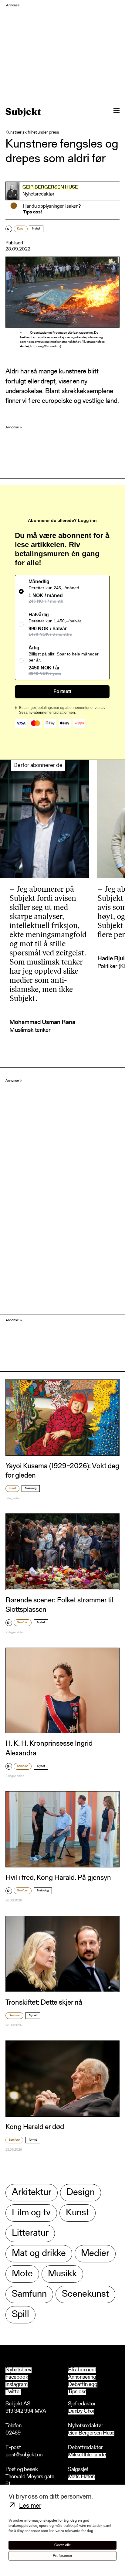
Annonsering (82, 2377)
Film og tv (31, 2213)
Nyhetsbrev (19, 2370)
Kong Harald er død (35, 2127)
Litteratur (30, 2233)
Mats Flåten (81, 2477)
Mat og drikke (39, 2254)
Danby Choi (81, 2412)
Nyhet (36, 229)
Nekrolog (31, 1489)
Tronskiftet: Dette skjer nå (44, 2003)
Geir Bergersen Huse (50, 187)
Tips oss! (32, 212)
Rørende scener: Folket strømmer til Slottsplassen (59, 1605)
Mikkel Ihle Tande (87, 2455)
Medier (95, 2254)
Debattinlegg (83, 2385)
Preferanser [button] (62, 2556)
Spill (20, 2315)
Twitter (13, 2392)
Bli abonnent (82, 2370)
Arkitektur (32, 2193)
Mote (22, 2274)
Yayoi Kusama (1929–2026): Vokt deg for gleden (62, 1471)
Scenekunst (85, 2294)
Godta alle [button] (63, 2545)
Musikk (62, 2274)
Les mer (30, 2506)
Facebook (17, 2377)
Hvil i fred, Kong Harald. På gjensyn (58, 1878)
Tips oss (77, 2392)
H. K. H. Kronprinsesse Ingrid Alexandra (49, 1749)
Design (81, 2193)
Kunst (21, 229)
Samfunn (23, 1623)
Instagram (17, 2385)
